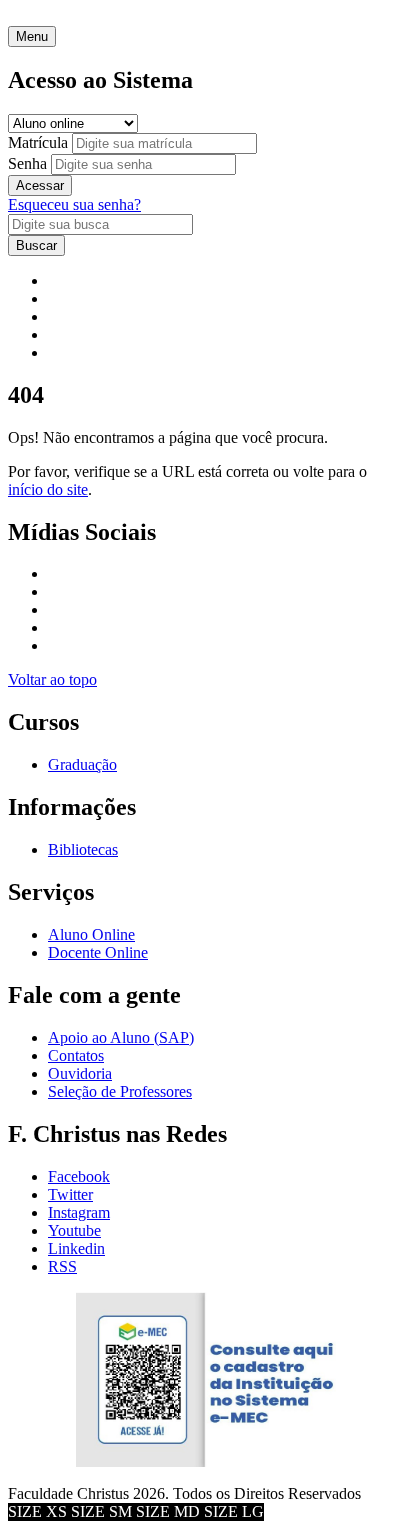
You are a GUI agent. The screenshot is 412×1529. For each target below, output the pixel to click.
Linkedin (76, 1248)
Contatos (76, 1055)
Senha (27, 163)
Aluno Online (91, 934)
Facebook (79, 1176)
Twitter (70, 1194)
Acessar (40, 185)
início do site (48, 489)
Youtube (74, 1230)
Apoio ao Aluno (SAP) (121, 1037)
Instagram (79, 1212)
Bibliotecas (83, 849)
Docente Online (98, 952)
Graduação (82, 764)
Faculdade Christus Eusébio (96, 16)
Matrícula (38, 142)
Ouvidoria (80, 1073)
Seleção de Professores (120, 1091)
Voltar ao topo (52, 679)
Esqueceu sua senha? (74, 204)
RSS (62, 1266)
